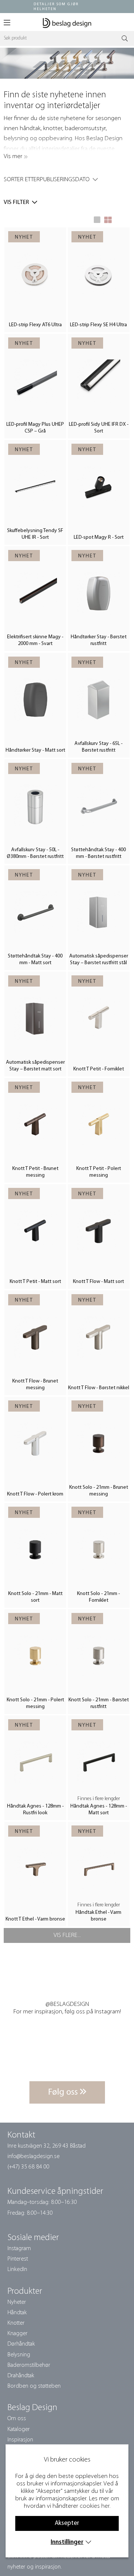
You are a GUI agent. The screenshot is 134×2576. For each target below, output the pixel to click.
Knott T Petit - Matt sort (35, 1282)
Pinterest (18, 2259)
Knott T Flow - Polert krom (35, 1494)
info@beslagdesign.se (33, 2157)
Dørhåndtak (21, 2344)
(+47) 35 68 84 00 (28, 2167)
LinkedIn (17, 2270)
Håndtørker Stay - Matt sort (35, 750)
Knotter (16, 2323)
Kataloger (19, 2429)
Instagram (19, 2249)
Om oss (17, 2419)
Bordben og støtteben (34, 2386)
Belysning (19, 2355)
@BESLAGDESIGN (67, 2004)
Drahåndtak (21, 2376)
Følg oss (64, 2092)
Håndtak (17, 2313)
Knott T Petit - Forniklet (99, 1069)
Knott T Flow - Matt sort (98, 1282)
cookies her (95, 2506)
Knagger (17, 2334)
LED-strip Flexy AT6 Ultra (35, 325)
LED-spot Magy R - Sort (99, 537)
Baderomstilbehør (29, 2365)
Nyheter (17, 2302)
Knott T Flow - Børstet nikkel (99, 1388)
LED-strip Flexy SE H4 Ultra (98, 325)
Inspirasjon (20, 2440)
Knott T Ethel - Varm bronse (35, 1919)
